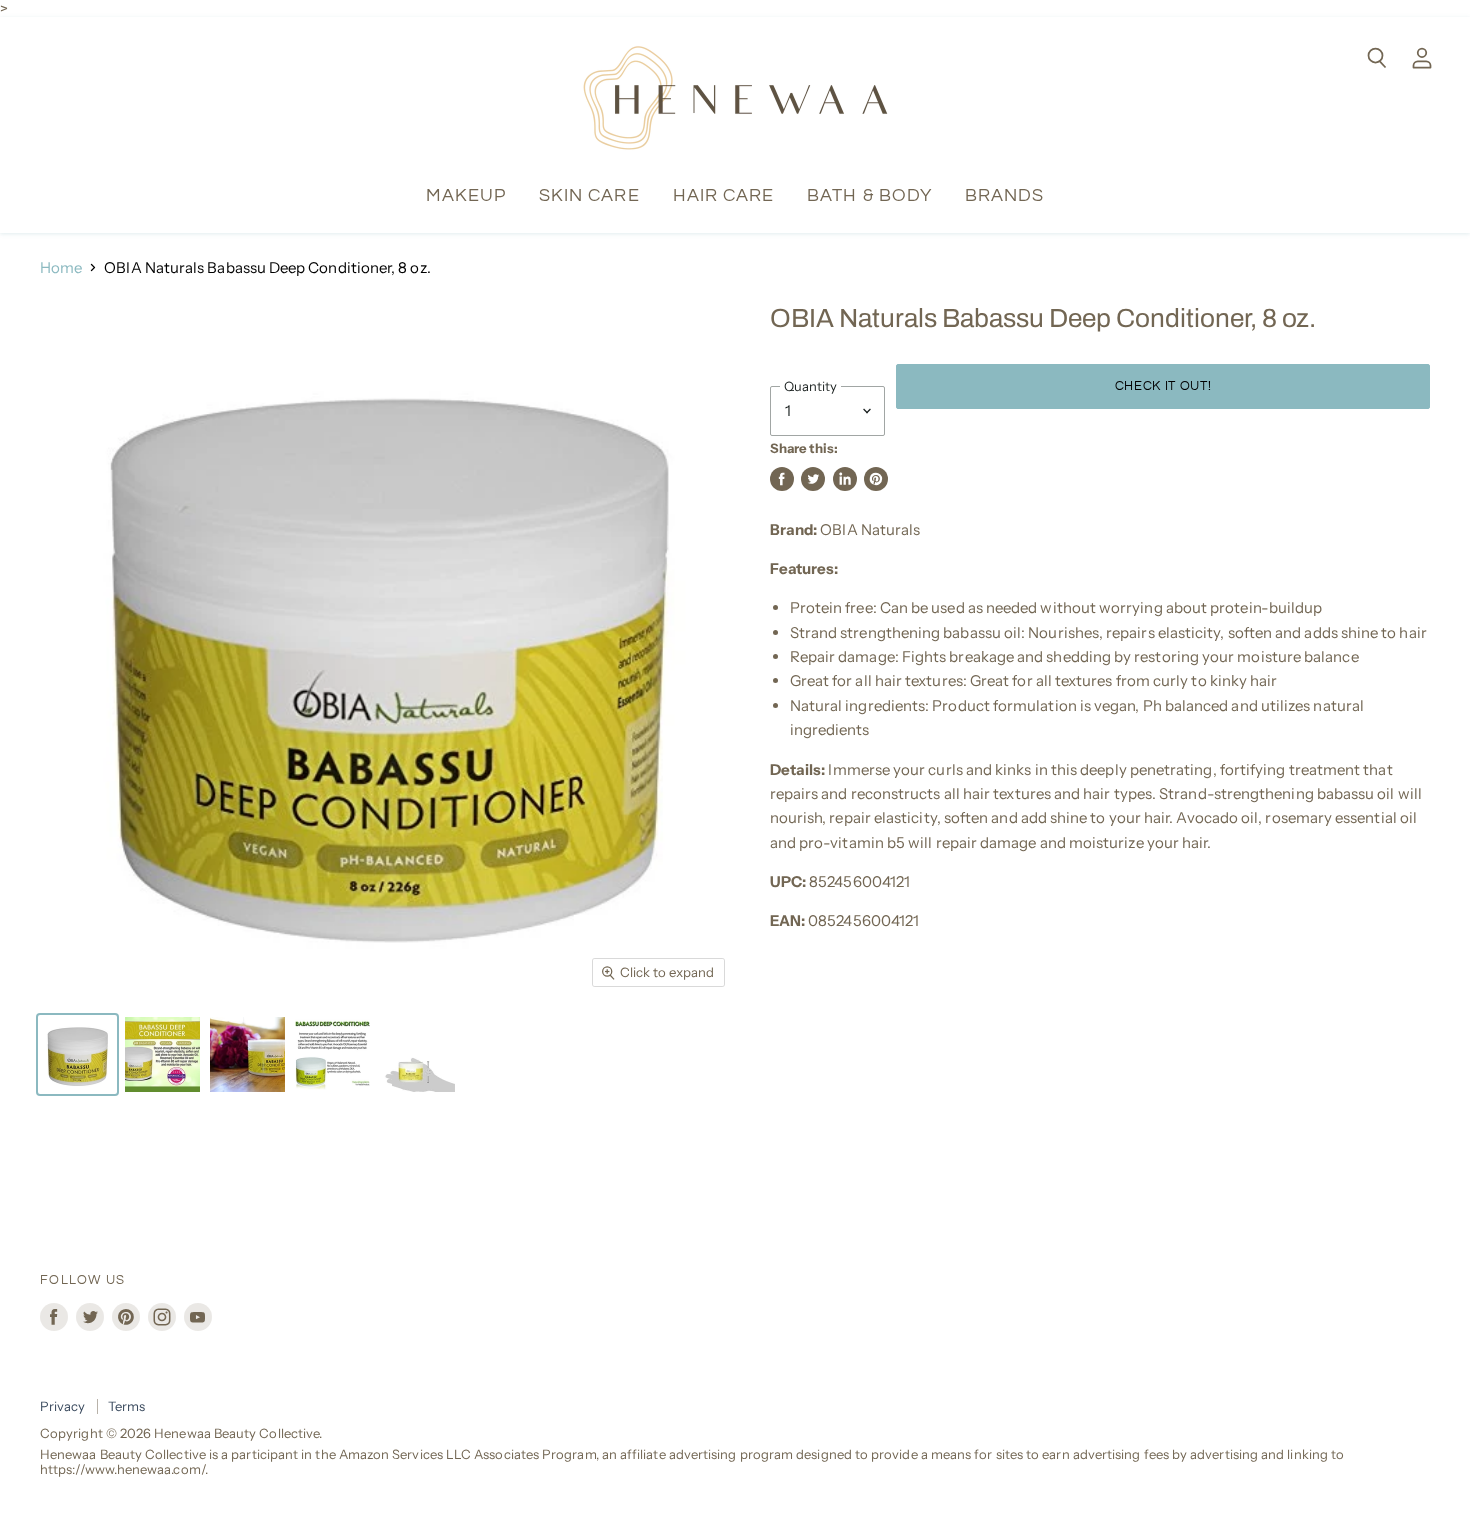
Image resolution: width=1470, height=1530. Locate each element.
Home (61, 267)
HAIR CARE (724, 195)
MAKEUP (466, 195)
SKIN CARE (589, 195)
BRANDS (1004, 195)
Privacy (63, 1406)
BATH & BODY (869, 195)
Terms (126, 1406)
